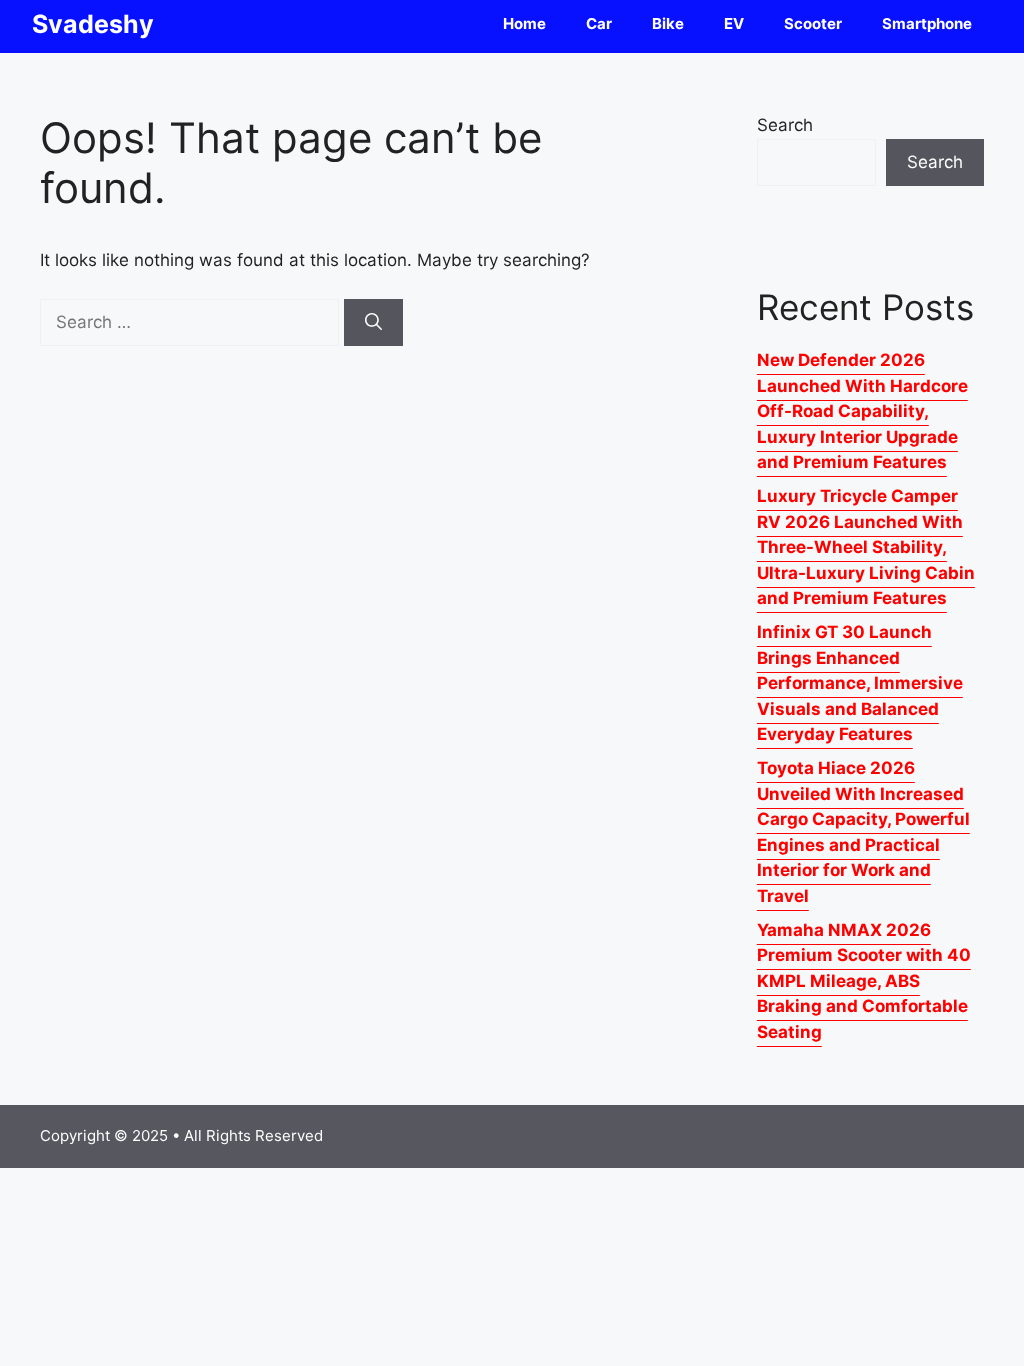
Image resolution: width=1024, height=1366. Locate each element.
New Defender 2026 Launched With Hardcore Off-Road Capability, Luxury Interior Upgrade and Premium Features (862, 411)
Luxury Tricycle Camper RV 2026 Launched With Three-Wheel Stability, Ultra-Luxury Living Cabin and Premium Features (866, 547)
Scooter (813, 23)
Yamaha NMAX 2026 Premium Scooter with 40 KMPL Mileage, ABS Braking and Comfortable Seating (864, 981)
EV (734, 23)
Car (599, 23)
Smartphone (927, 23)
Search (785, 125)
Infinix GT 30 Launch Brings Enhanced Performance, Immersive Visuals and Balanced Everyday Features (860, 683)
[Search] (373, 323)
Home (524, 23)
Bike (668, 23)
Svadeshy (93, 24)
